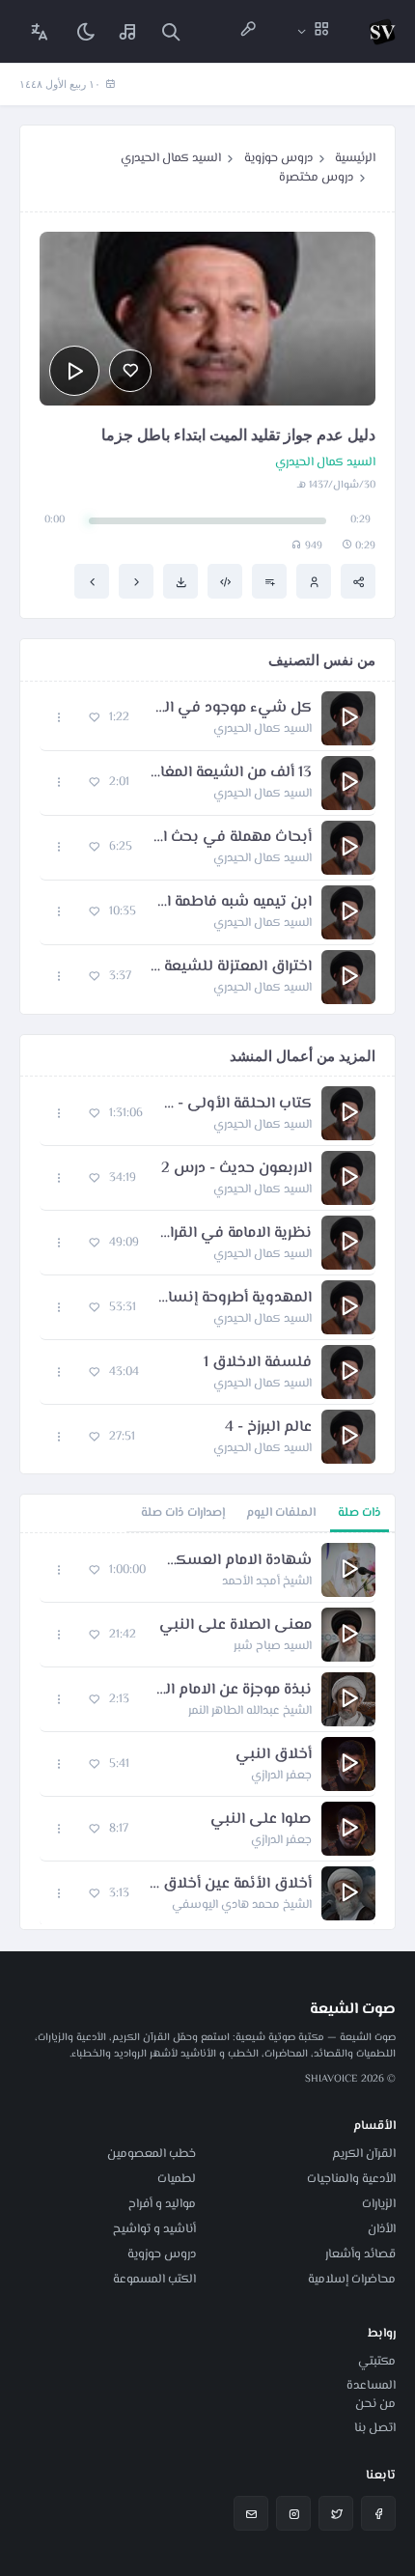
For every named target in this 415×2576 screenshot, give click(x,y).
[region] (207, 1731)
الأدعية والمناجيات (351, 2179)
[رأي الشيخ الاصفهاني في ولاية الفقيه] (92, 581)
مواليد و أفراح (162, 2204)
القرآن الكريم (364, 2154)
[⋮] (59, 718)
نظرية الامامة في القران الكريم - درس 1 (235, 1234)
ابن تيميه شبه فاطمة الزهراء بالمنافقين (234, 903)
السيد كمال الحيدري (171, 158)
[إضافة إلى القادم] (269, 581)
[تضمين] (225, 581)
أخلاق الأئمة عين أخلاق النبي (230, 1885)
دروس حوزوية (278, 158)
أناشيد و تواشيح (154, 2229)
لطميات (177, 2179)
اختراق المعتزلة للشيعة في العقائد (231, 967)
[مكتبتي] (128, 31)
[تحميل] (180, 581)
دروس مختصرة (316, 178)
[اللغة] (40, 31)
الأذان (382, 2229)
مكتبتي (377, 2362)
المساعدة (371, 2386)
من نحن (375, 2404)
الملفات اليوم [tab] (281, 1513)
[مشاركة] (358, 581)
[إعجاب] (130, 371)
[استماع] (74, 371)
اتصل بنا (375, 2428)
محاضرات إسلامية (352, 2280)
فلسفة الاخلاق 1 (258, 1363)
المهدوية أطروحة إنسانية (234, 1299)
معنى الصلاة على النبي (235, 1626)
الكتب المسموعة (154, 2280)
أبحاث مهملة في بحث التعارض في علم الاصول (232, 838)
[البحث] (171, 31)
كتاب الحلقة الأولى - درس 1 (237, 1105)
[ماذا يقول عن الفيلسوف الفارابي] (136, 581)
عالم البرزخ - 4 (268, 1428)
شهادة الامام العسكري (238, 1561)
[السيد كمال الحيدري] (314, 581)
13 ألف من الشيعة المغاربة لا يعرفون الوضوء (230, 773)
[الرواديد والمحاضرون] (248, 31)
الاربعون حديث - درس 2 (236, 1169)
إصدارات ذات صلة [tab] (183, 1513)
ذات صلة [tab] (360, 1513)
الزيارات (379, 2204)
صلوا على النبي (261, 1820)
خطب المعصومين (152, 2154)
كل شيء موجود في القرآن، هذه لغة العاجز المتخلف (230, 709)
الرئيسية (355, 158)
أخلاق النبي (274, 1755)
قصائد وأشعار (360, 2254)
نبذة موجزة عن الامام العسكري (230, 1691)
